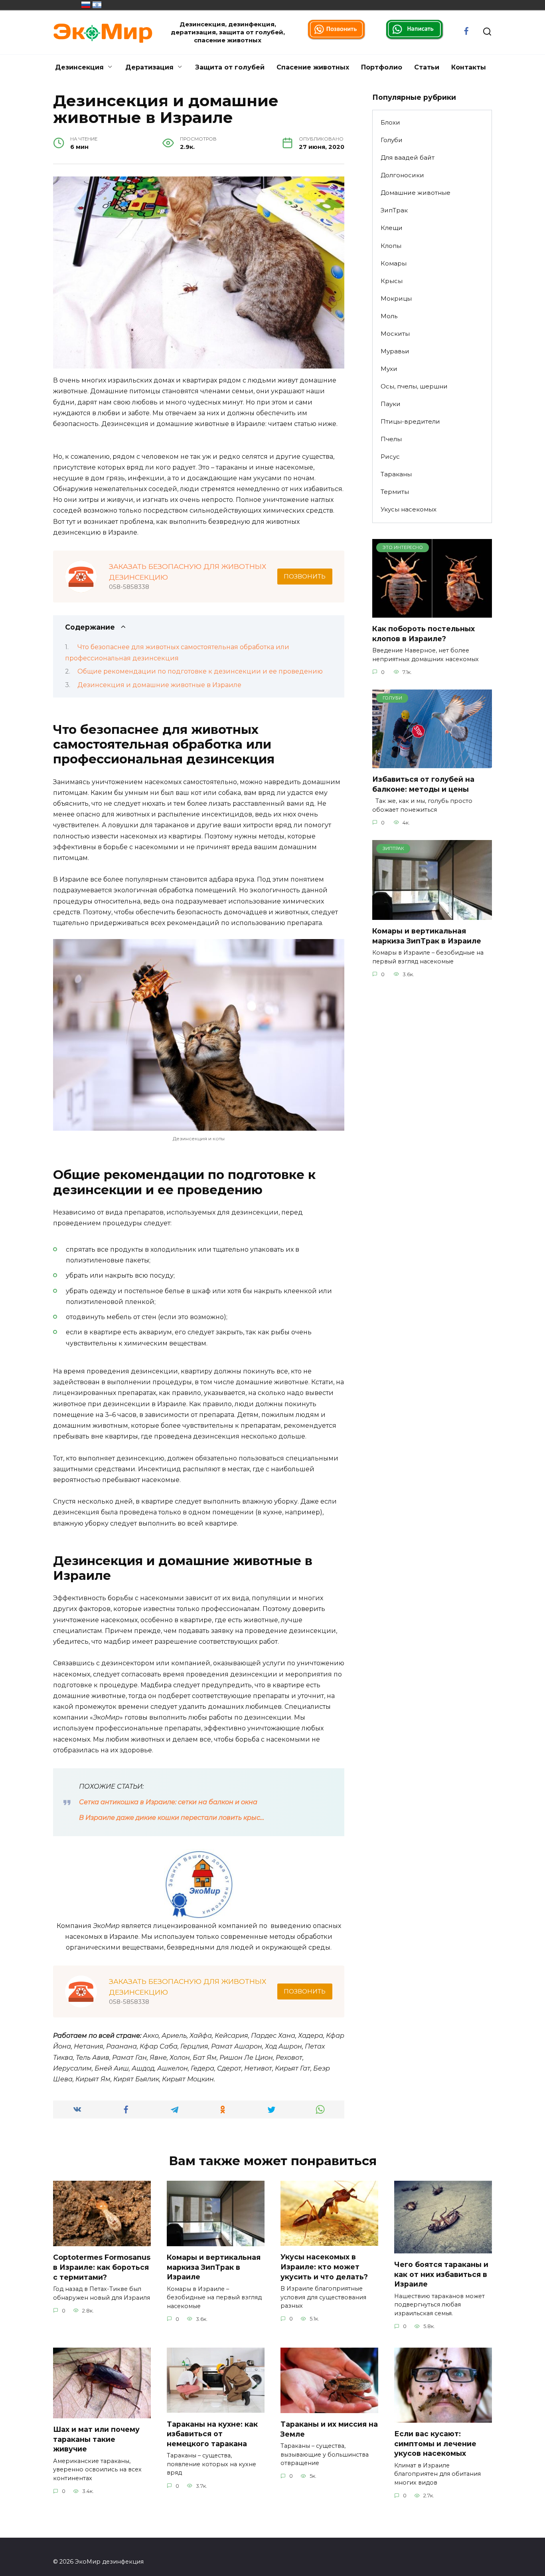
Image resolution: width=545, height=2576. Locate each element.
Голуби (392, 140)
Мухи (389, 369)
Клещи (392, 228)
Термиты (395, 492)
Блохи (390, 122)
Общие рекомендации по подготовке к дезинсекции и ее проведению (200, 671)
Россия (86, 5)
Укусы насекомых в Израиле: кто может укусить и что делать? (324, 2267)
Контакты (469, 67)
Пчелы (391, 439)
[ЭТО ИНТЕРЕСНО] (432, 613)
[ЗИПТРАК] (432, 915)
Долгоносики (402, 175)
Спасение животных (313, 67)
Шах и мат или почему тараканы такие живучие (96, 2439)
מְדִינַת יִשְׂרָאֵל (97, 5)
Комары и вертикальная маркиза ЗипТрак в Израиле (427, 936)
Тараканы (396, 474)
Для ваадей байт (408, 158)
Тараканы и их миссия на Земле (329, 2429)
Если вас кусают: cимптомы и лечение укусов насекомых (435, 2443)
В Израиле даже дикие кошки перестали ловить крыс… (172, 1818)
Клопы (391, 246)
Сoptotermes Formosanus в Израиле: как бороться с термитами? (102, 2267)
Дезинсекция (79, 67)
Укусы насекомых (409, 509)
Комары (394, 263)
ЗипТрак (394, 210)
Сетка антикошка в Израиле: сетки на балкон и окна (168, 1802)
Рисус (390, 457)
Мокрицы (396, 298)
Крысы (392, 281)
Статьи (427, 67)
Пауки (391, 404)
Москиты (395, 334)
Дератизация (149, 67)
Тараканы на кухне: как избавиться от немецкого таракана (212, 2433)
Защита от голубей (230, 67)
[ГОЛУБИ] (432, 763)
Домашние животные (416, 193)
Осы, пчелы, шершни (414, 386)
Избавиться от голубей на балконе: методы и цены (423, 784)
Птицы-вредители (410, 421)
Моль (389, 316)
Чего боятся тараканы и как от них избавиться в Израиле (441, 2274)
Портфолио (382, 67)
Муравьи (395, 351)
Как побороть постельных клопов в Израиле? (424, 634)
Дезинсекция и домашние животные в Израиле (159, 685)
